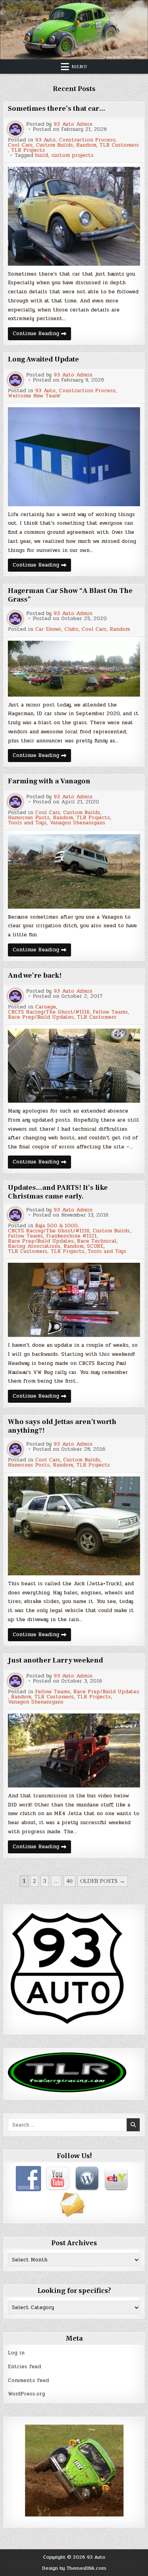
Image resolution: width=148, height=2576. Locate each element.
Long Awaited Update (43, 359)
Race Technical (97, 1241)
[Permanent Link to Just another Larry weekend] (74, 1750)
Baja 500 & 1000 (56, 1226)
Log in (16, 2353)
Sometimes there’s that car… (57, 109)
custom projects (72, 156)
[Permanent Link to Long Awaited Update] (74, 457)
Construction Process (87, 140)
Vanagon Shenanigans (78, 823)
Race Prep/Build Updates (41, 1017)
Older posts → (103, 1881)
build (42, 156)
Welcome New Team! (34, 396)
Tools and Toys (27, 823)
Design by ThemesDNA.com (74, 2568)
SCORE (95, 1246)
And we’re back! (35, 976)
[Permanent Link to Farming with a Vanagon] (74, 871)
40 (69, 1881)
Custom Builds (54, 145)
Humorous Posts (29, 818)
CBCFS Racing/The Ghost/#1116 (49, 1012)
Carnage (46, 1007)
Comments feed (28, 2380)
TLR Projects (28, 150)
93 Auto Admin (73, 124)
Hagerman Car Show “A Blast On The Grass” (70, 595)
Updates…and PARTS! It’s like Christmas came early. (58, 1192)
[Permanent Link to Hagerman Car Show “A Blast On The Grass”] (74, 669)
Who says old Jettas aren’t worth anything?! (62, 1426)
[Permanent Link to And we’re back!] (74, 1066)
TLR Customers (119, 145)
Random (86, 145)
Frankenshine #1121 (71, 1236)
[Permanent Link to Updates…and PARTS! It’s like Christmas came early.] (74, 1300)
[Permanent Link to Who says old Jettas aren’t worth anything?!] (74, 1526)
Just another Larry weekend (55, 1660)
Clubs (71, 629)
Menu (79, 67)
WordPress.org (26, 2394)
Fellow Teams (110, 1012)
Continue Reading (42, 335)
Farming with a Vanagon (49, 781)
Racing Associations (34, 1246)
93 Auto (45, 140)
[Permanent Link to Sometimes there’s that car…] (74, 216)
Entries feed (24, 2367)
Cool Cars (20, 145)
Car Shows (48, 629)
